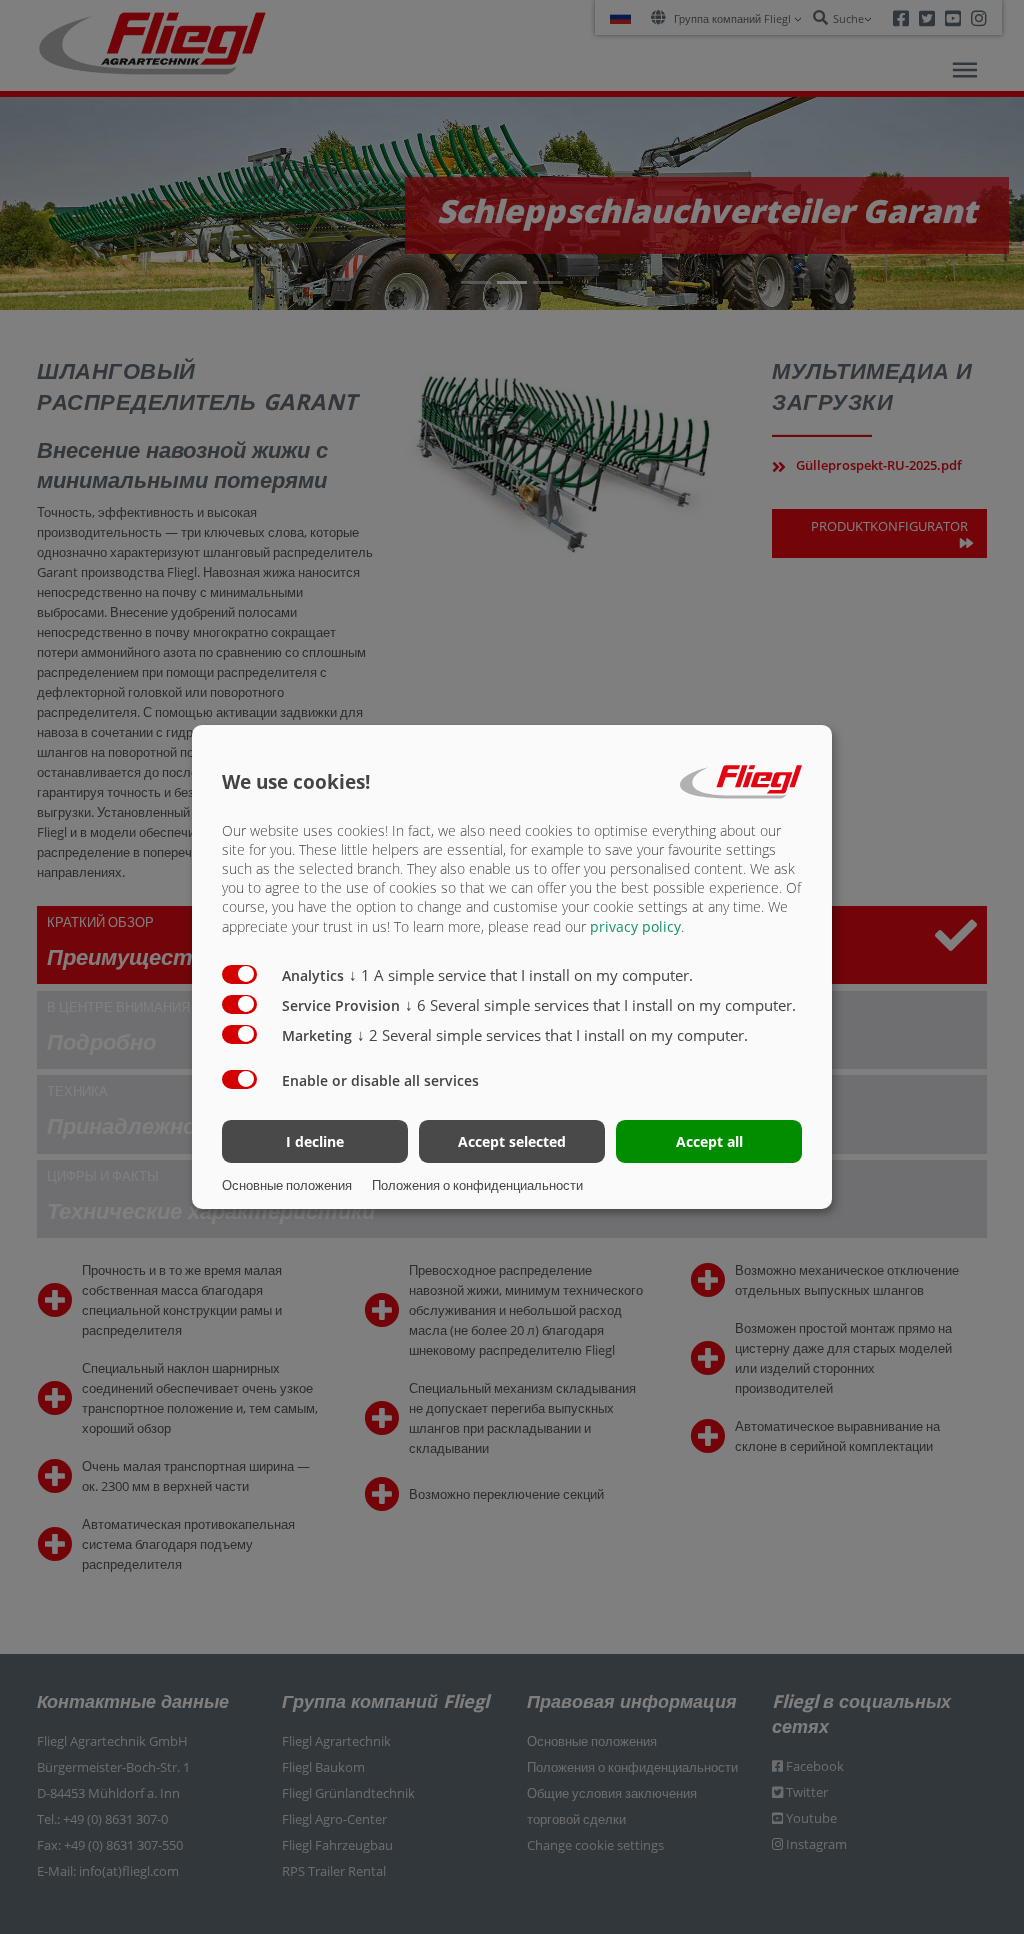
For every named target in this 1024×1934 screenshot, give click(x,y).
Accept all (709, 1141)
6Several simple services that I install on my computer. (600, 1005)
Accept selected (512, 1141)
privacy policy (635, 926)
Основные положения (287, 1185)
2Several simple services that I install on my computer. (552, 1035)
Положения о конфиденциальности (477, 1185)
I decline (315, 1141)
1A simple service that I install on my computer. (521, 975)
